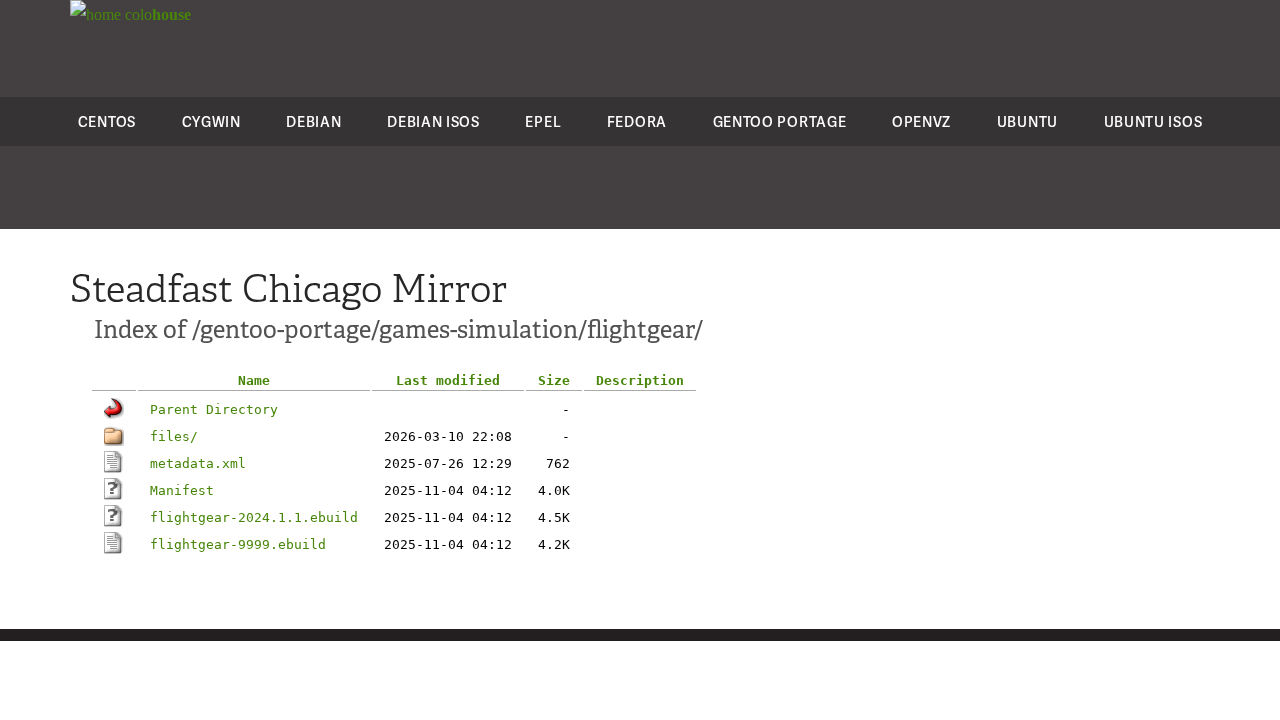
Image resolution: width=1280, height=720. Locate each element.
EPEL (543, 121)
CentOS (107, 121)
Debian (313, 121)
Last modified (448, 380)
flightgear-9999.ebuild (238, 544)
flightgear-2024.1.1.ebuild (254, 517)
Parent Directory (214, 409)
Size (554, 380)
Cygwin (211, 121)
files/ (174, 436)
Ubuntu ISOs (1153, 121)
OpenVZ (921, 121)
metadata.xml (198, 463)
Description (640, 380)
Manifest (182, 490)
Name (254, 380)
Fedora (637, 121)
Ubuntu (1027, 121)
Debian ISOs (433, 121)
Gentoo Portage (780, 121)
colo (156, 14)
